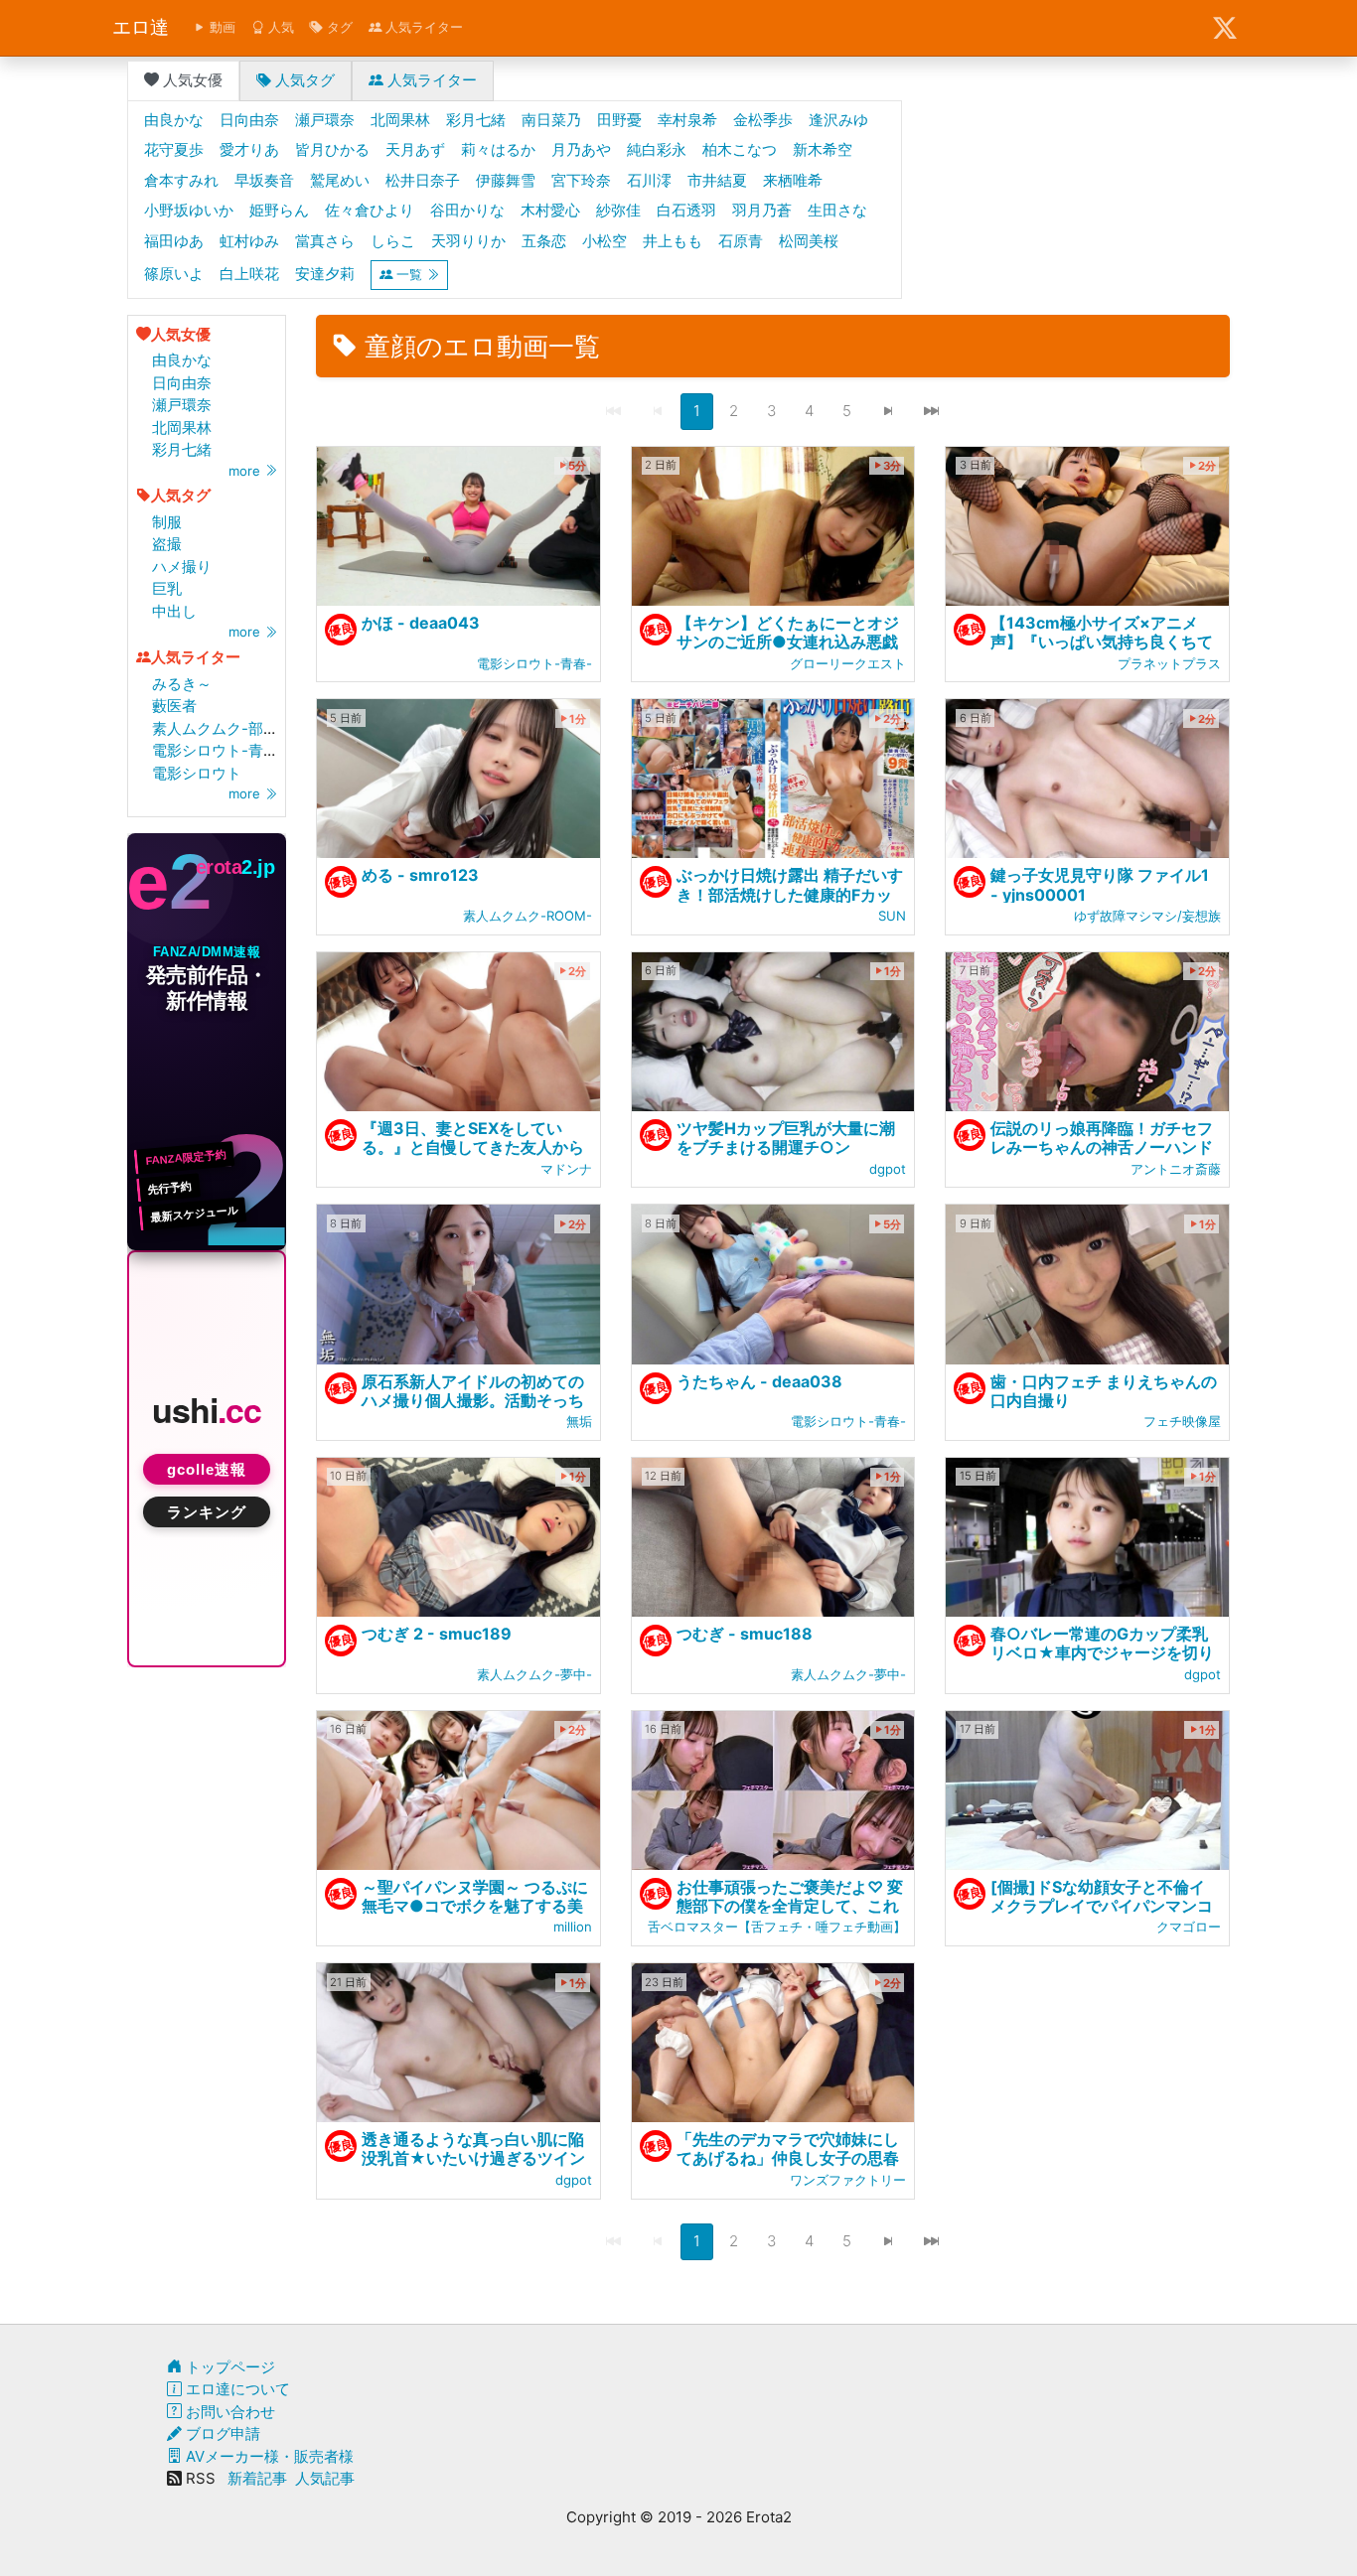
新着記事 (257, 2478)
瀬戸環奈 (182, 405)
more (246, 471)
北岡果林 (182, 428)
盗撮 (167, 544)
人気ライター (422, 27)
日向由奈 (182, 383)
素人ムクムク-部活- (219, 728)
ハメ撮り (182, 567)
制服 (167, 522)
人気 (279, 27)
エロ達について (236, 2389)
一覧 (409, 274)
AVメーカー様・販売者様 (268, 2456)
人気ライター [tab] (430, 80)
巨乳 (167, 588)
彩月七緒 (182, 449)
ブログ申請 (221, 2433)
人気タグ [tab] (303, 80)
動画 (221, 27)
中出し (174, 611)
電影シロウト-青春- (219, 750)
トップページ (228, 2367)
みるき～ (182, 684)
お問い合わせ (228, 2412)
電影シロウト (197, 773)
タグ (338, 27)
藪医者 (174, 706)
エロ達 (141, 27)
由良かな (182, 360)
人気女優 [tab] (191, 80)
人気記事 (325, 2478)
